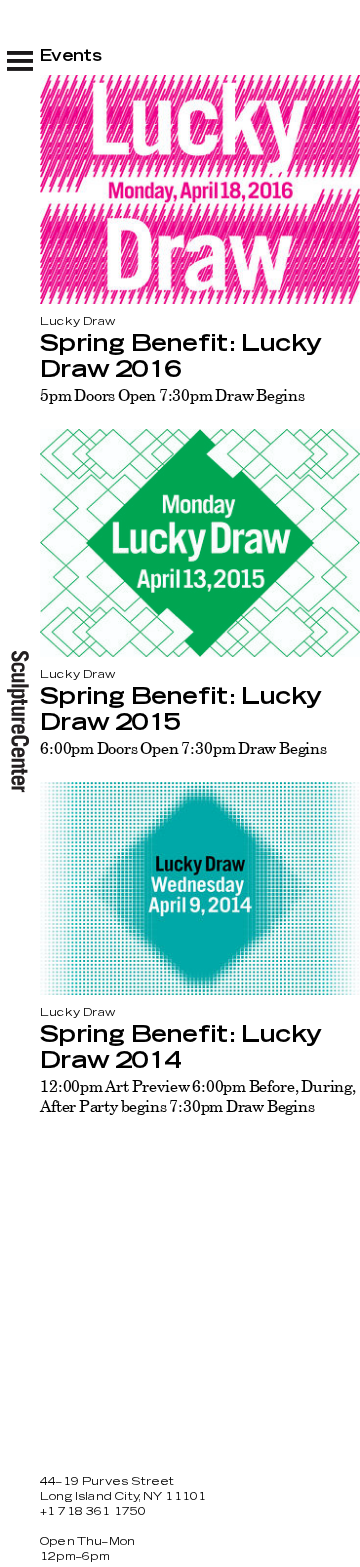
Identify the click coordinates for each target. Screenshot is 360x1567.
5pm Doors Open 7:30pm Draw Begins (172, 395)
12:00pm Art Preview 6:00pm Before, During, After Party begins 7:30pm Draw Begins (198, 1096)
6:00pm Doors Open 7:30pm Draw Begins (183, 748)
